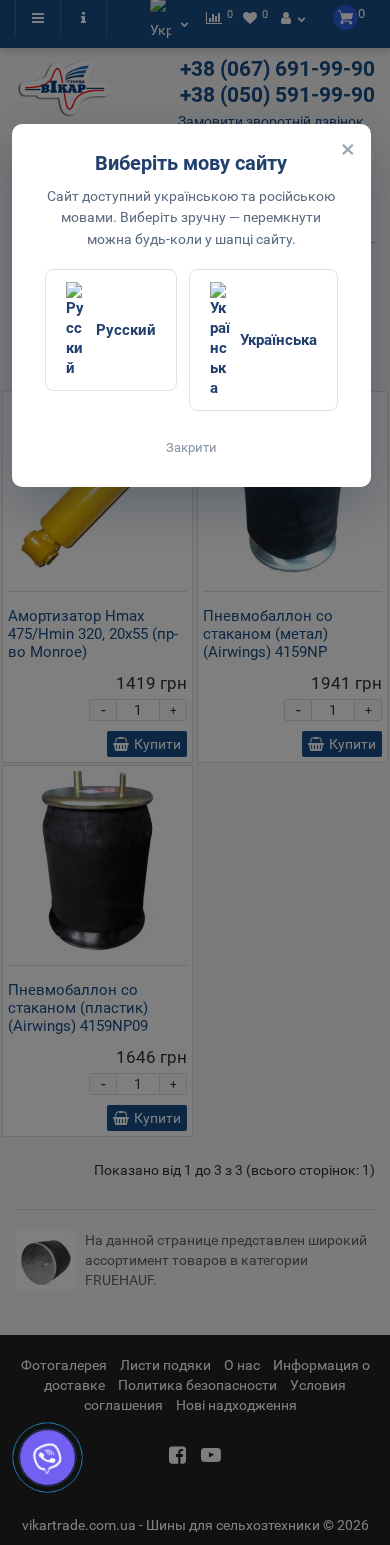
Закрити (191, 447)
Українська (278, 340)
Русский (126, 330)
